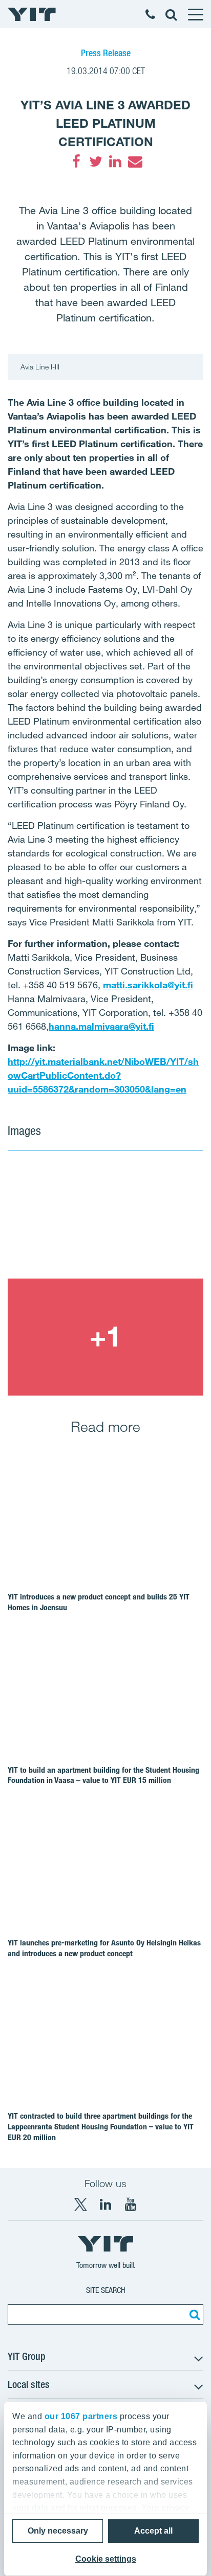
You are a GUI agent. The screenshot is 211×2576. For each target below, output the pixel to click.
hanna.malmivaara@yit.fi (101, 1026)
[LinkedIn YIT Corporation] (105, 2204)
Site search (106, 2290)
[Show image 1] (105, 1220)
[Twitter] (96, 161)
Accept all (153, 2531)
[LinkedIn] (115, 161)
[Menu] (195, 14)
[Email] (135, 161)
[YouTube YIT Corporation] (131, 2204)
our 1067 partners (81, 2416)
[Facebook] (76, 161)
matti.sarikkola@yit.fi (148, 985)
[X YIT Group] (80, 2204)
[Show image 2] (105, 1337)
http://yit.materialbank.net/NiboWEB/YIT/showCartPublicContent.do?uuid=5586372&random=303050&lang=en (103, 1075)
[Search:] (193, 2314)
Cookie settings (106, 2559)
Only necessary (58, 2531)
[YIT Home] (32, 14)
